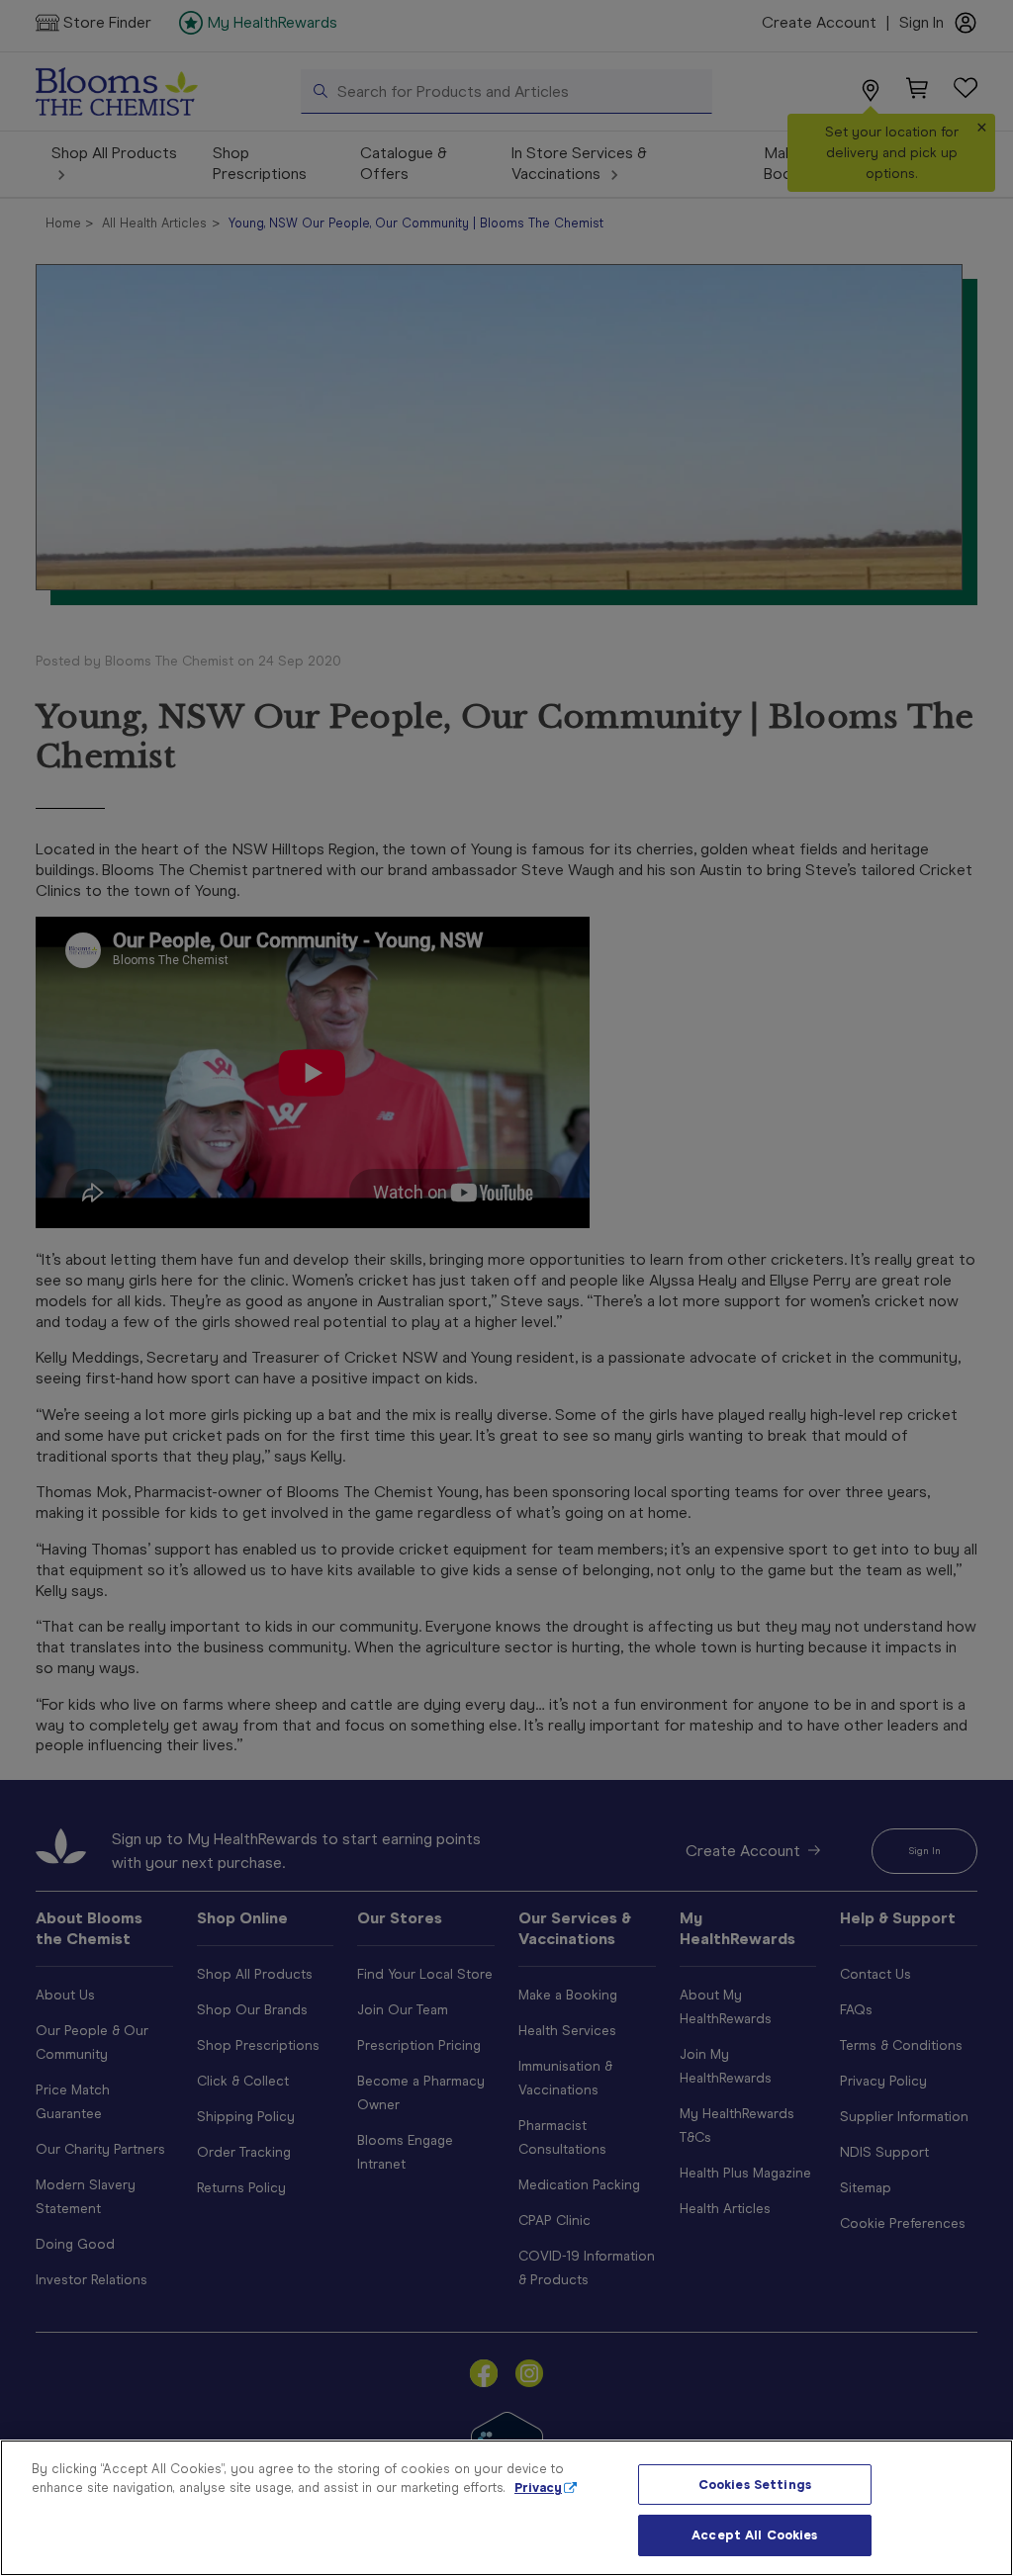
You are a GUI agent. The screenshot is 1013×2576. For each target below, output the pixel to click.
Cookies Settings (755, 2485)
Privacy (538, 2487)
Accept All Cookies (754, 2535)
